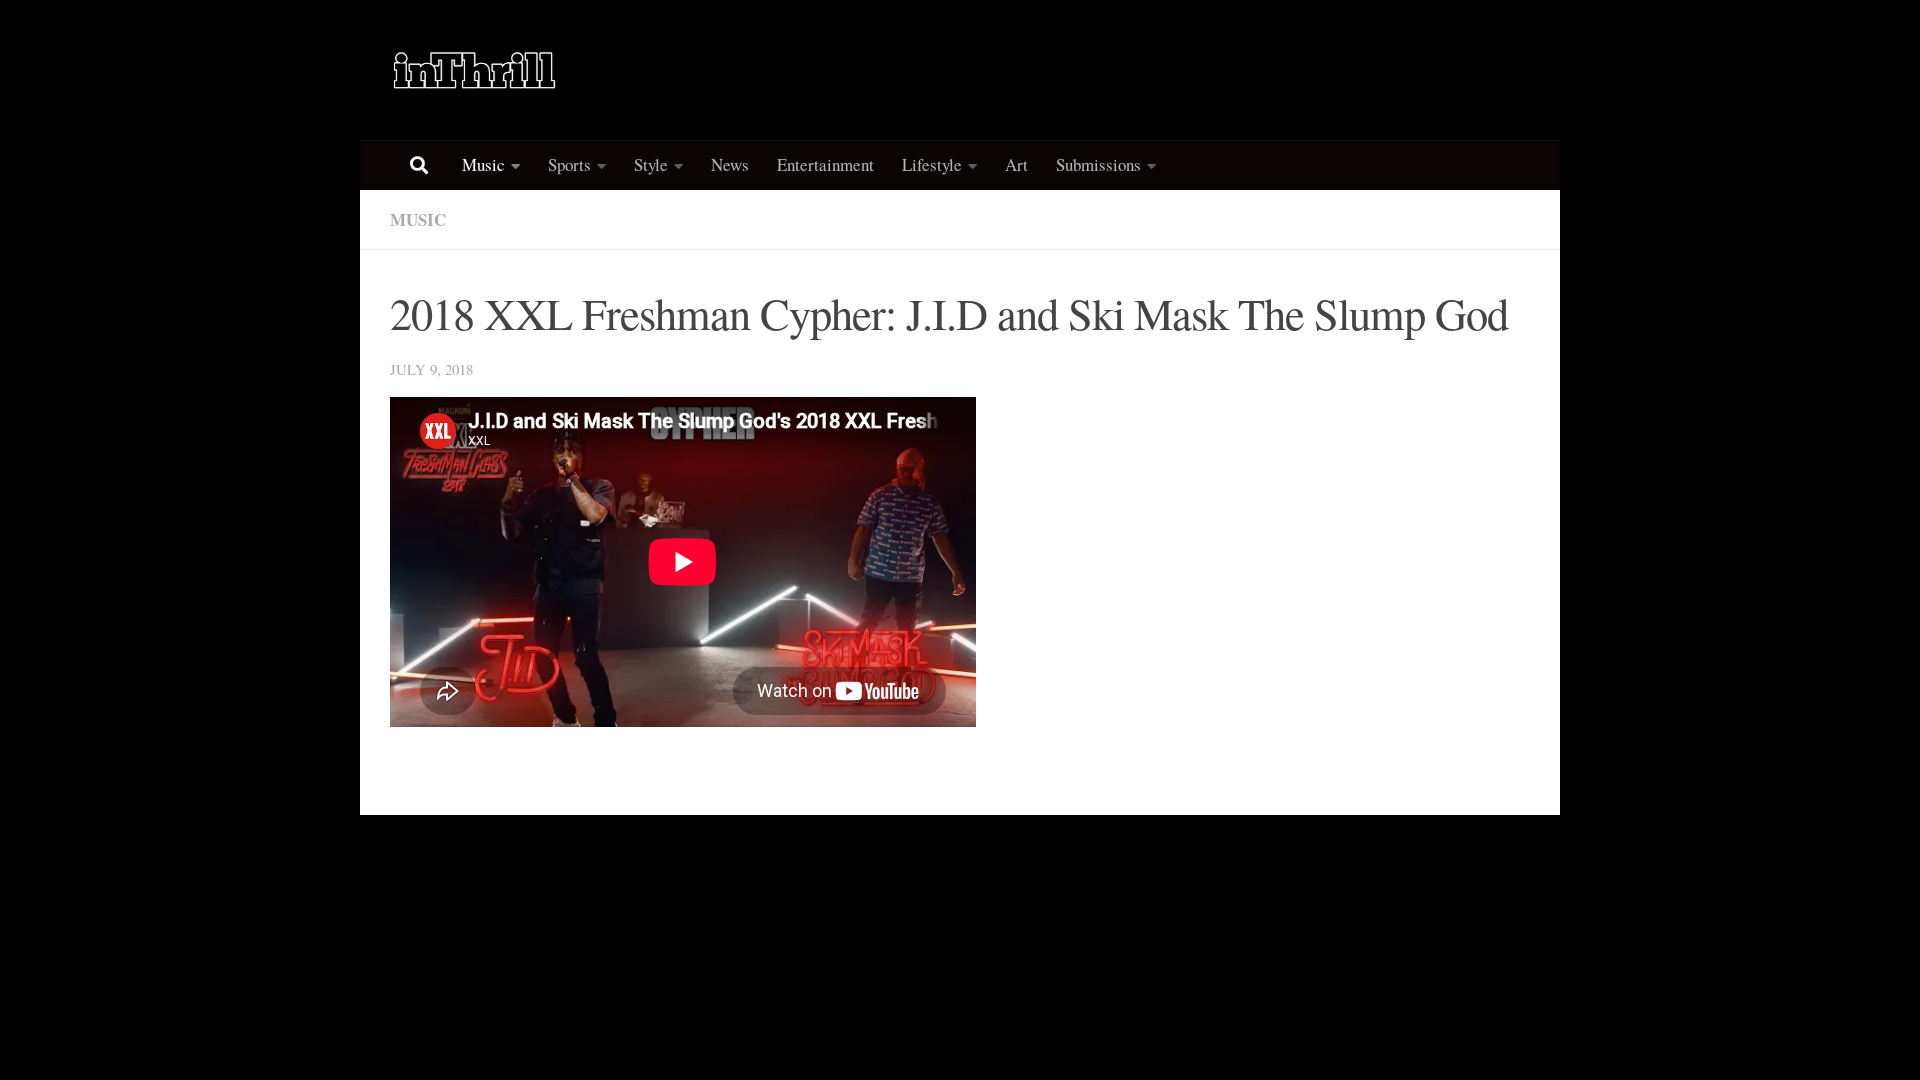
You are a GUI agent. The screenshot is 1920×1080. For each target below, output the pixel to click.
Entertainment (825, 164)
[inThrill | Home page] (475, 70)
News (730, 164)
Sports (569, 164)
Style (651, 164)
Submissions (1098, 164)
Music (483, 164)
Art (1016, 164)
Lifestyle (932, 164)
